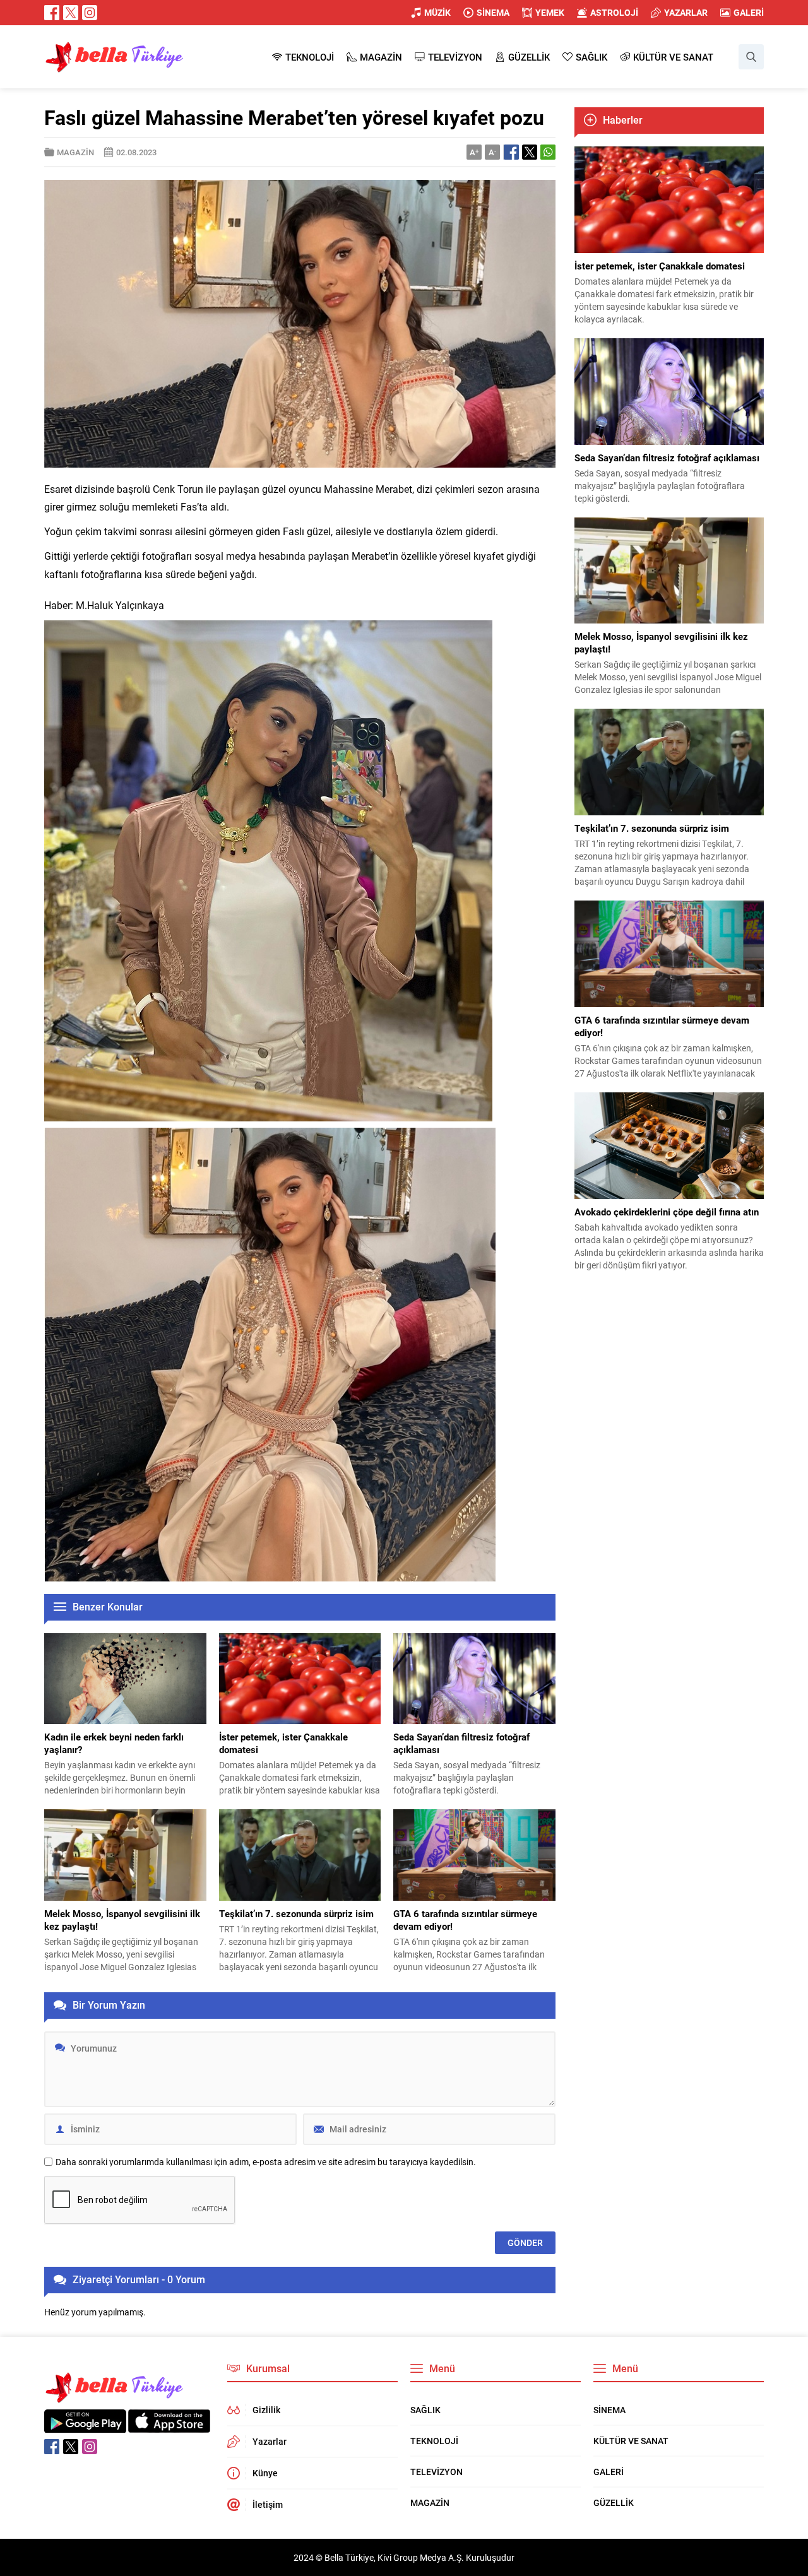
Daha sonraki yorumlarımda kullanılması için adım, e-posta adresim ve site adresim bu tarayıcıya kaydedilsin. (266, 2162)
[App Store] (169, 2426)
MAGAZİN (75, 152)
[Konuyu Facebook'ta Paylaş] (511, 152)
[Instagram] (90, 13)
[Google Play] (85, 2426)
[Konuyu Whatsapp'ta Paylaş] (548, 152)
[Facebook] (52, 13)
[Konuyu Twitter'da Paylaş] (530, 152)
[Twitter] (71, 13)
